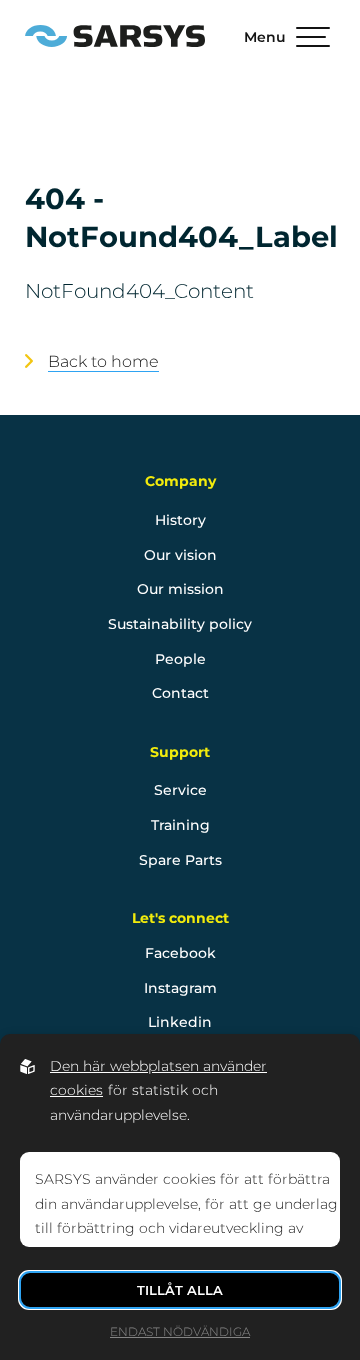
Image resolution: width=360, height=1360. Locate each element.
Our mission (180, 589)
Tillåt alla (180, 1290)
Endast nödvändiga (180, 1331)
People (180, 659)
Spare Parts (180, 860)
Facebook (180, 953)
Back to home (103, 361)
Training (180, 825)
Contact (180, 693)
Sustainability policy (180, 624)
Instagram (180, 988)
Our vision (180, 555)
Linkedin (180, 1022)
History (180, 520)
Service (180, 790)
